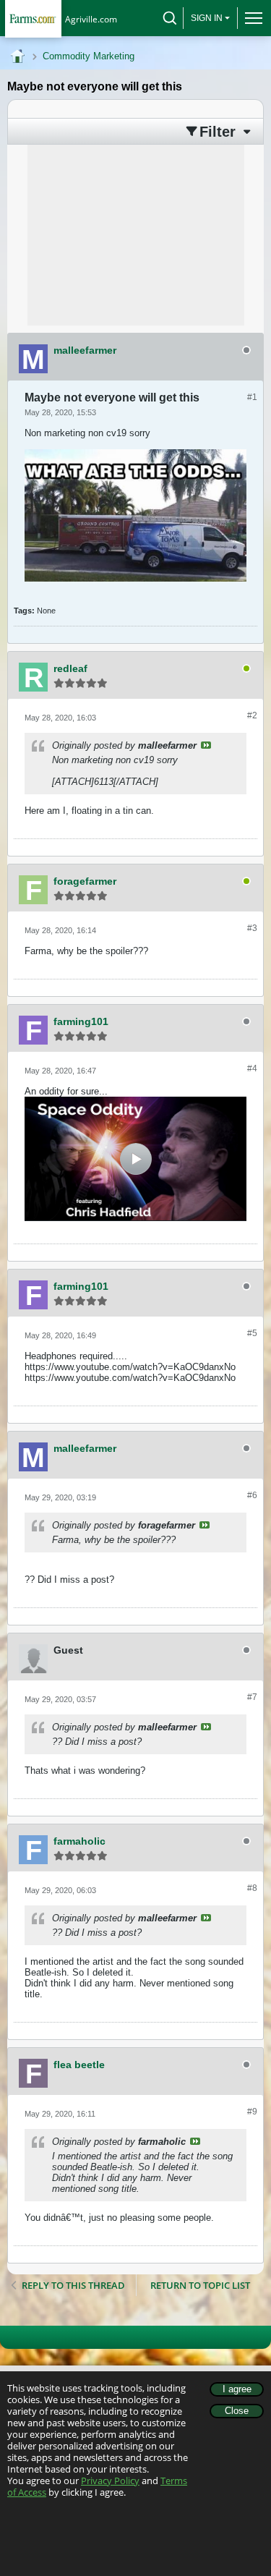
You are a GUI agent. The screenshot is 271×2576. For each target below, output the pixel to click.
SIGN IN (207, 18)
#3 (252, 928)
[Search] (170, 18)
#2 (252, 715)
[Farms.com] (33, 18)
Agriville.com (91, 19)
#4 (252, 1068)
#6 (252, 1495)
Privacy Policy (110, 2481)
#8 (252, 1888)
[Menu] (250, 18)
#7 (252, 1697)
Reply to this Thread (73, 2285)
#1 (252, 397)
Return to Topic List (200, 2285)
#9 (252, 2112)
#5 (252, 1333)
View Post (206, 745)
